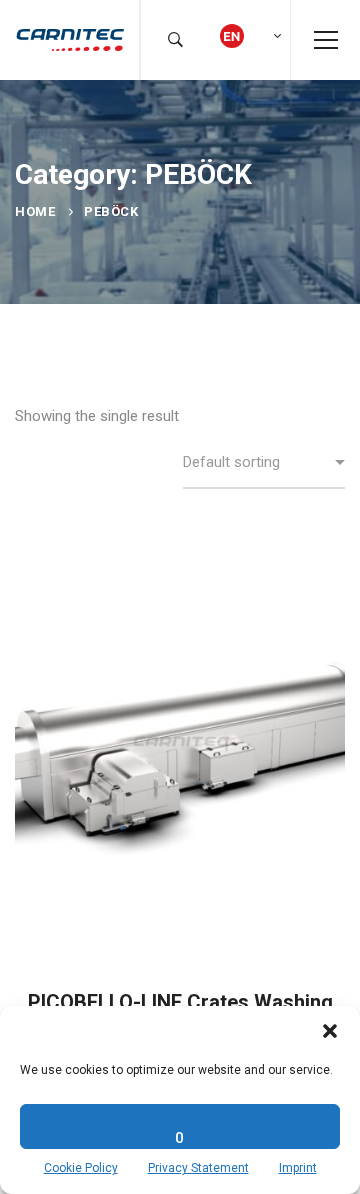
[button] (330, 1031)
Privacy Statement (198, 1168)
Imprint (298, 1168)
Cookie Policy (81, 1168)
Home (35, 211)
